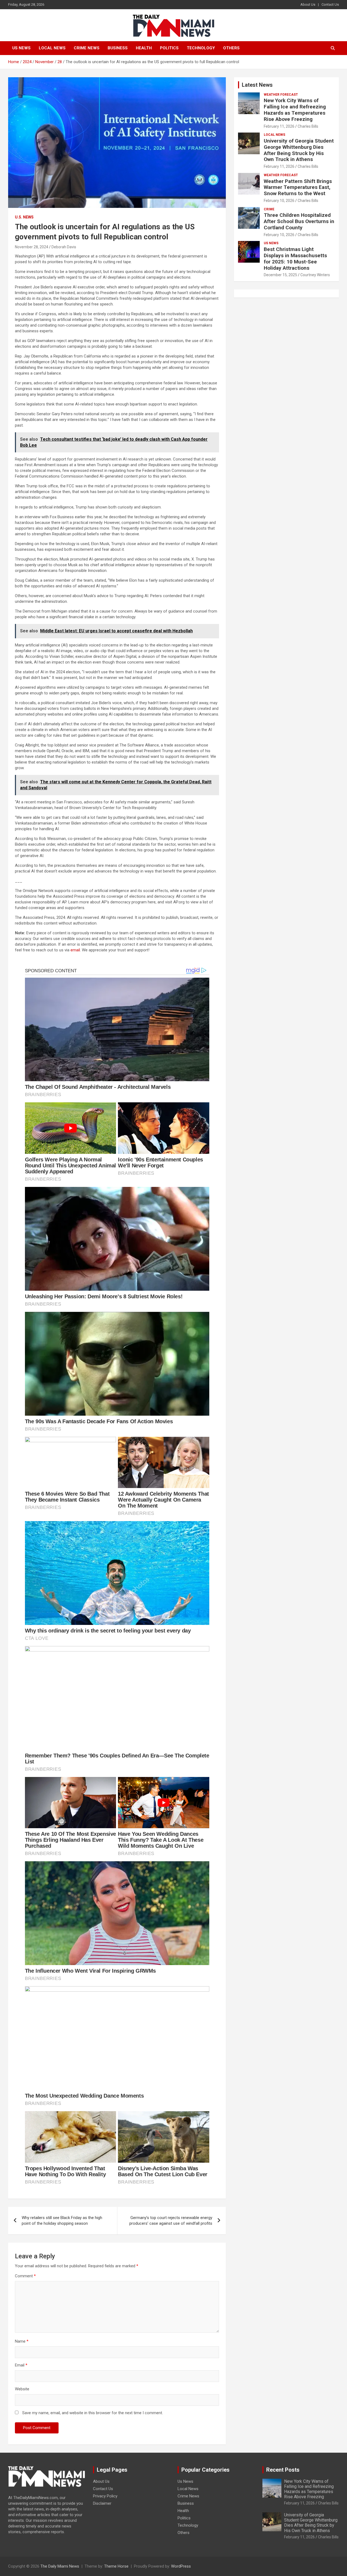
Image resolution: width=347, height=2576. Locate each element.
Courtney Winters (315, 275)
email (75, 950)
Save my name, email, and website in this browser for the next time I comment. (93, 2413)
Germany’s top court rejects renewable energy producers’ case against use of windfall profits (171, 2221)
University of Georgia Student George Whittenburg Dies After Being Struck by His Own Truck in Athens (299, 150)
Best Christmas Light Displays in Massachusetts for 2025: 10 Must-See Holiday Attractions (295, 258)
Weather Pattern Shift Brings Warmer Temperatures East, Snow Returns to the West (298, 187)
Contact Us (330, 4)
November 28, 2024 (32, 247)
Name (22, 2341)
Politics (169, 48)
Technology (201, 48)
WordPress (181, 2566)
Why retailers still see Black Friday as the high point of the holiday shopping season (62, 2221)
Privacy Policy (105, 2496)
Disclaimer (102, 2503)
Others (231, 48)
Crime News (87, 48)
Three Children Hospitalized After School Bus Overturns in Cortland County (299, 221)
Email (21, 2365)
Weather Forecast (281, 95)
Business (118, 48)
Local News (52, 48)
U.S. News (24, 217)
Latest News (257, 85)
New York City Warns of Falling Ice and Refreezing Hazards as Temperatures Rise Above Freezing (295, 110)
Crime (269, 209)
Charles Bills (308, 126)
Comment (25, 2276)
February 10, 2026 (279, 201)
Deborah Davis (64, 247)
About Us (308, 4)
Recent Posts (283, 2470)
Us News (21, 48)
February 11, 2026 (279, 126)
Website (22, 2389)
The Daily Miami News (60, 2566)
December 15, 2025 (280, 275)
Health (144, 48)
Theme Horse (116, 2566)
